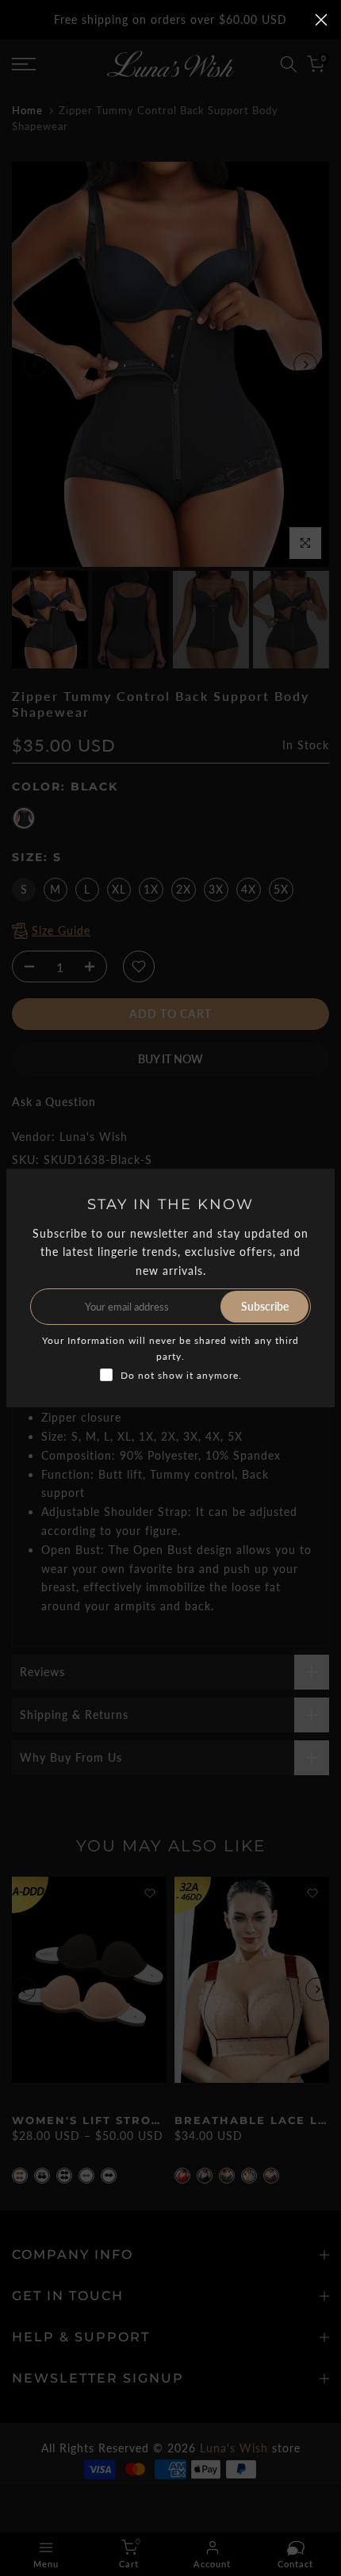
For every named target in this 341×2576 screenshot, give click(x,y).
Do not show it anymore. (181, 1375)
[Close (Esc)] (321, 20)
